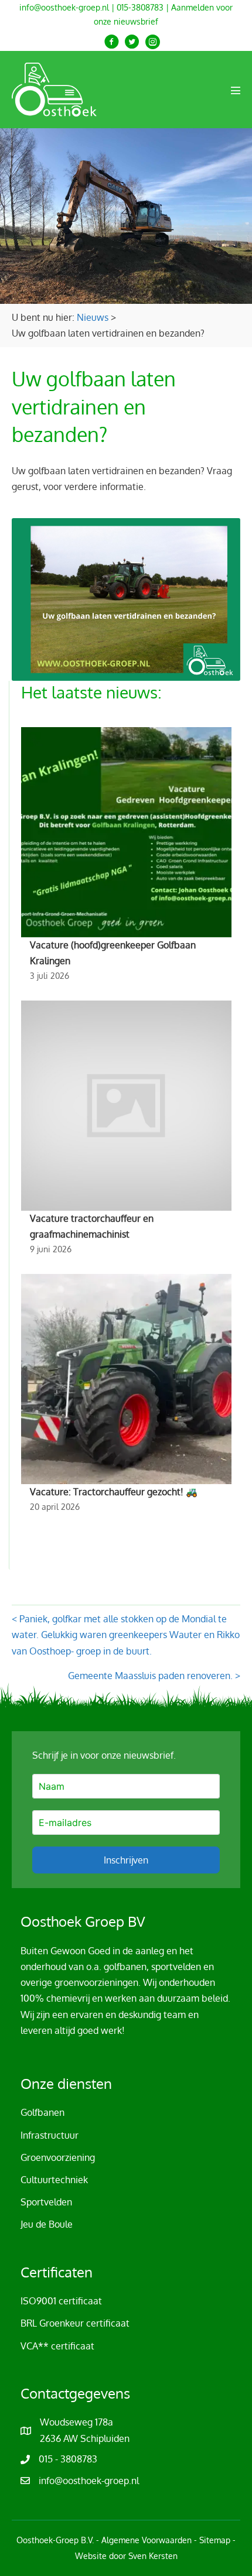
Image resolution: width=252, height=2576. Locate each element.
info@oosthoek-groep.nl (64, 7)
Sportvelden (46, 2202)
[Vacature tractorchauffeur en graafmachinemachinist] (126, 1131)
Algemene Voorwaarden (147, 2540)
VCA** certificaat (57, 2346)
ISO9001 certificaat (61, 2301)
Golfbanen (42, 2112)
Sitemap (215, 2540)
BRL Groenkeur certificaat (75, 2323)
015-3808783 (140, 7)
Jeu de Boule (47, 2224)
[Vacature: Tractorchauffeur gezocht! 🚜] (126, 1397)
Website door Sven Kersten (126, 2556)
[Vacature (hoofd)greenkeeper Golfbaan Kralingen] (126, 858)
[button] (112, 42)
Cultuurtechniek (54, 2180)
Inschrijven (126, 1860)
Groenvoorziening (58, 2157)
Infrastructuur (50, 2135)
